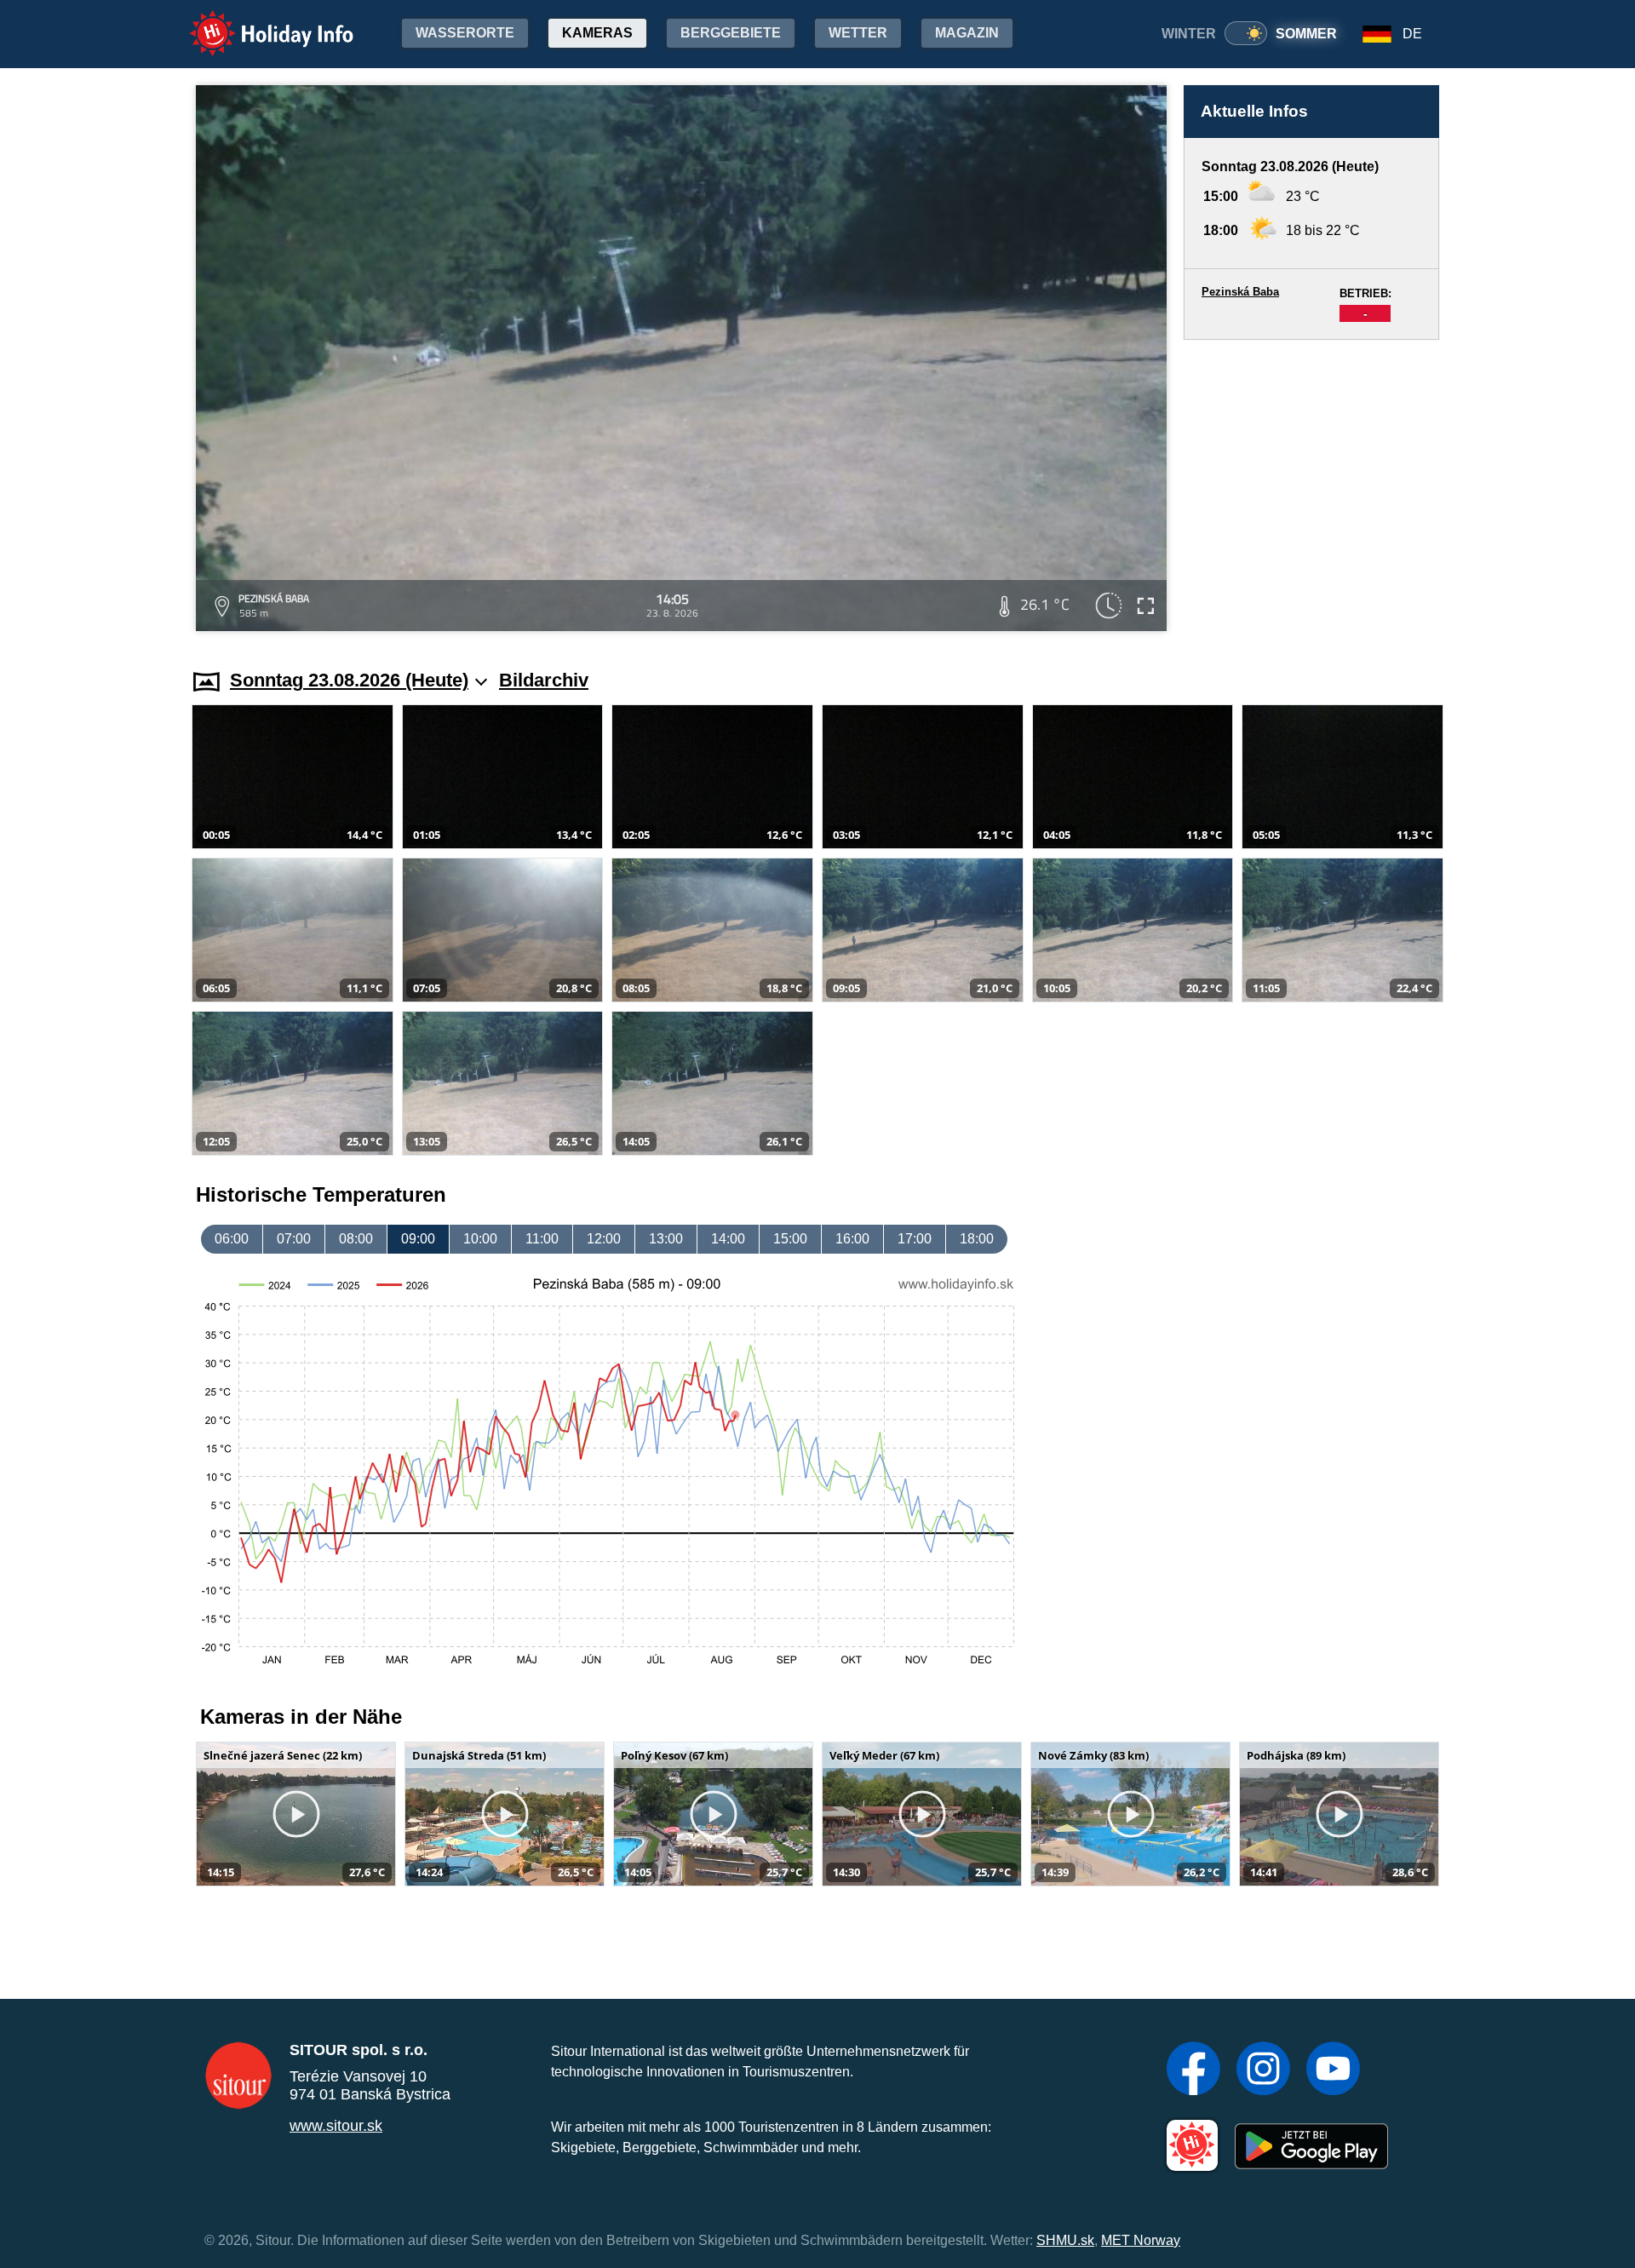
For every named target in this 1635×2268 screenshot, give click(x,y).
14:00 (728, 1239)
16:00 (852, 1239)
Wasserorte (465, 33)
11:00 (542, 1239)
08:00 (356, 1239)
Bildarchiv (544, 680)
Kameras (597, 33)
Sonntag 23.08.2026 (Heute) (349, 680)
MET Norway (1141, 2240)
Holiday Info (256, 22)
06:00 (232, 1239)
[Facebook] (1193, 2070)
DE (1412, 34)
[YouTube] (1333, 2070)
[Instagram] (1263, 2070)
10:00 (480, 1239)
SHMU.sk (1065, 2240)
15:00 (790, 1239)
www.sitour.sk (336, 2126)
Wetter (858, 33)
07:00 (294, 1239)
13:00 (666, 1239)
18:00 (977, 1239)
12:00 (604, 1239)
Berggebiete (731, 33)
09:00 (418, 1239)
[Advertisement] (1311, 488)
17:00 (915, 1239)
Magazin (967, 33)
